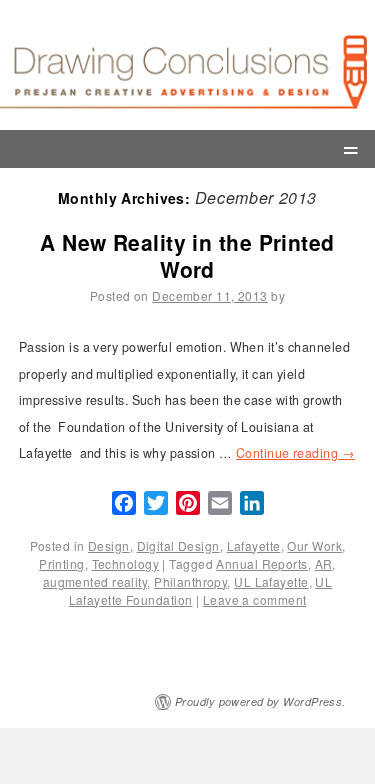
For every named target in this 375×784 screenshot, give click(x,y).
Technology (125, 563)
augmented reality (95, 581)
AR (324, 563)
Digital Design (178, 545)
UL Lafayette (271, 581)
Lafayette (254, 545)
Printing (62, 563)
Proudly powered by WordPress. (260, 701)
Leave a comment (255, 599)
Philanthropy (190, 581)
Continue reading (295, 453)
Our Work (314, 545)
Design (109, 545)
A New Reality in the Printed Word (187, 255)
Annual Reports (261, 563)
